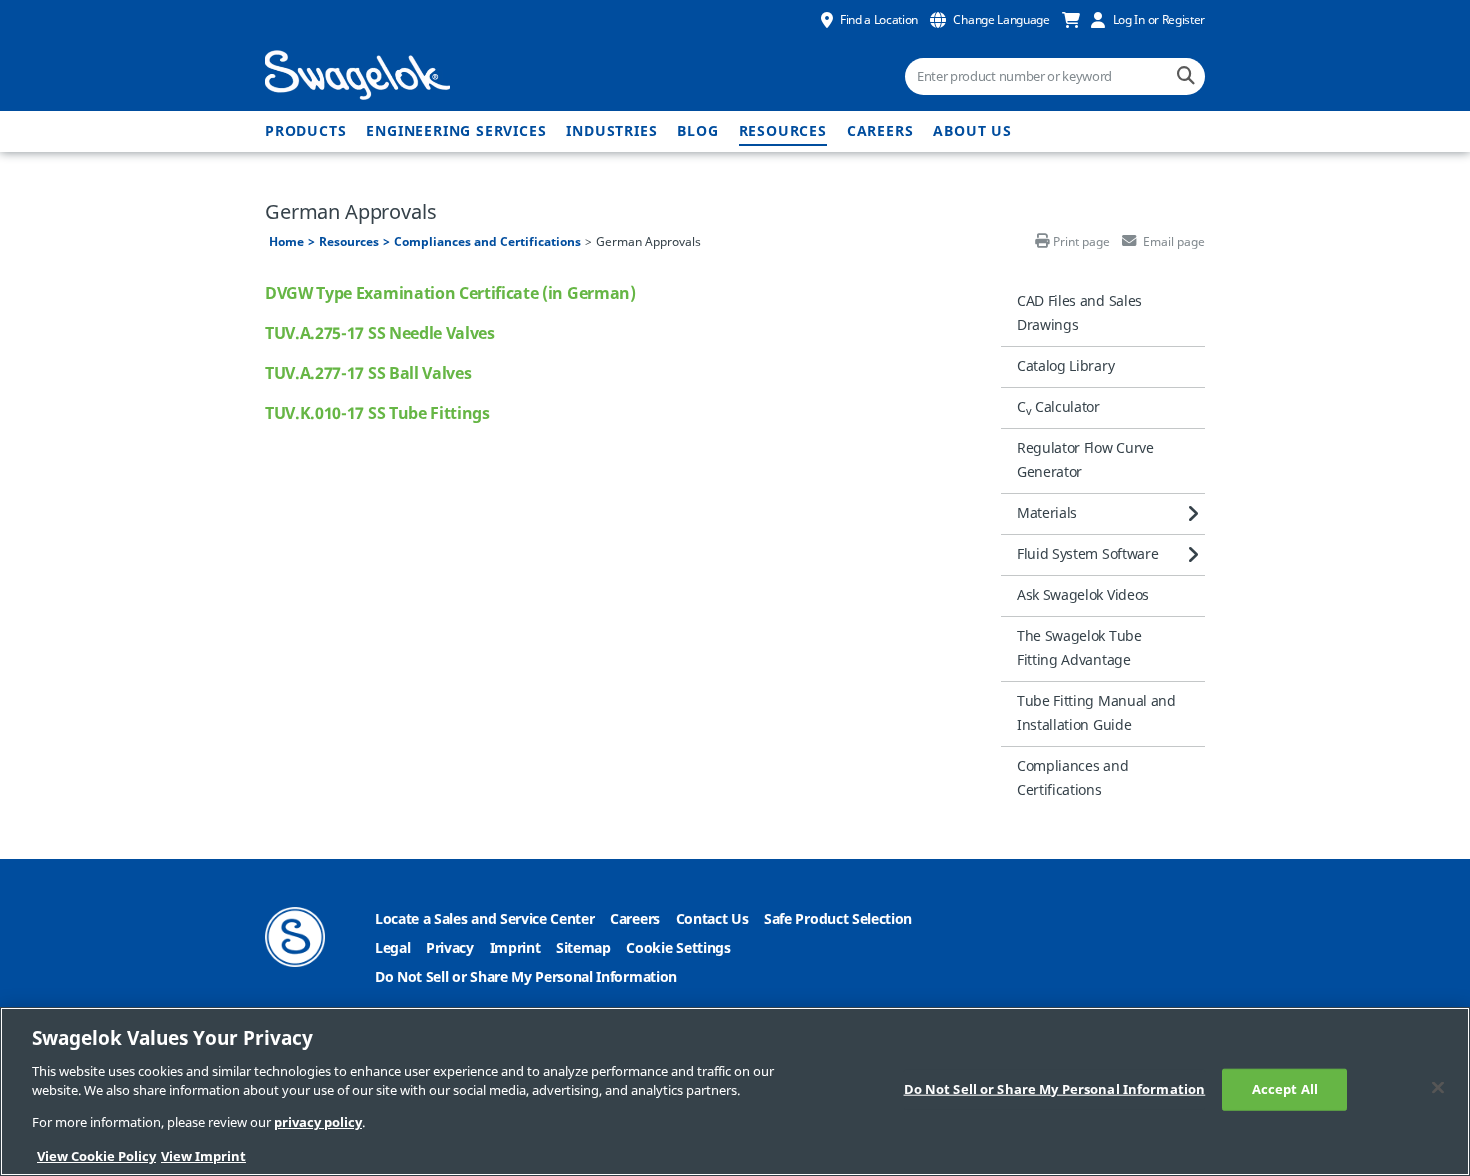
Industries (611, 131)
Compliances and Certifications (487, 242)
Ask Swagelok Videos (1083, 595)
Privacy (450, 948)
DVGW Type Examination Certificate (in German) (450, 294)
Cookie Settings (678, 948)
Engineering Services (456, 131)
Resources (783, 131)
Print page (1081, 242)
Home (286, 242)
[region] (735, 1091)
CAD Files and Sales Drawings (1079, 313)
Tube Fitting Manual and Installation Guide (1096, 713)
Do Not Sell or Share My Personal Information (526, 977)
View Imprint (203, 1155)
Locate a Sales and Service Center (484, 919)
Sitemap (583, 948)
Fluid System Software (1087, 554)
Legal (392, 948)
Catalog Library (1065, 366)
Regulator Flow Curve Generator (1085, 460)
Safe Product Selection (838, 919)
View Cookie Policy (96, 1155)
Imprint (515, 948)
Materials (1047, 513)
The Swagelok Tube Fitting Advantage (1079, 648)
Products (305, 131)
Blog (697, 131)
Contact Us (712, 919)
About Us (972, 131)
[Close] (1438, 1088)
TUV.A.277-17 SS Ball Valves (368, 374)
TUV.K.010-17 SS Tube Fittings (377, 414)
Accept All (1285, 1089)
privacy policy (318, 1123)
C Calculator (1058, 408)
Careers (880, 131)
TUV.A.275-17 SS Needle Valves (380, 334)
